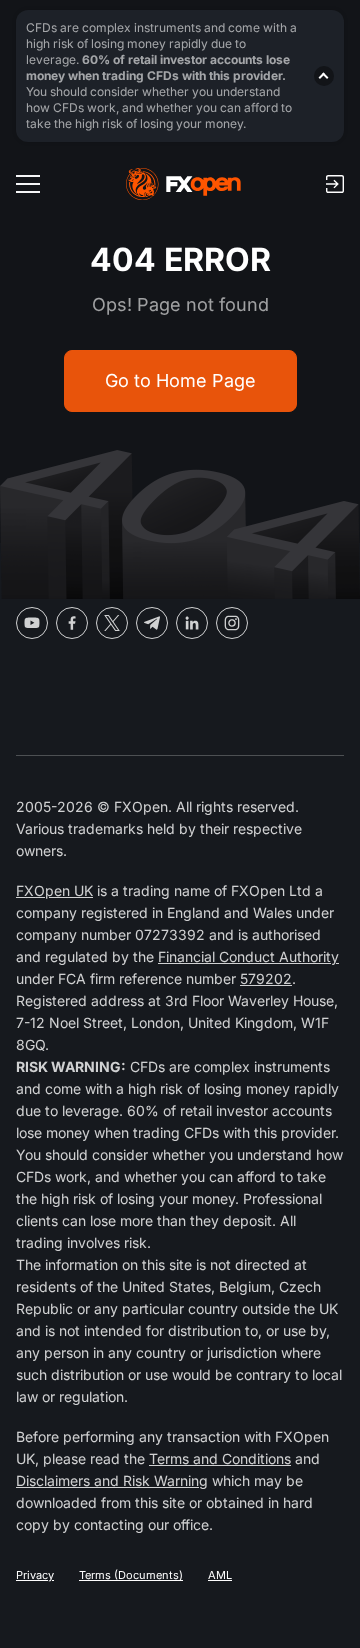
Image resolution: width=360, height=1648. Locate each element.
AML (220, 1575)
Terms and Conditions (220, 1458)
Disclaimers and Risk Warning (112, 1480)
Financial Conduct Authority (248, 956)
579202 (266, 978)
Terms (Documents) (131, 1575)
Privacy (35, 1575)
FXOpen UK (54, 890)
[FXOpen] (183, 184)
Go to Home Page (180, 380)
